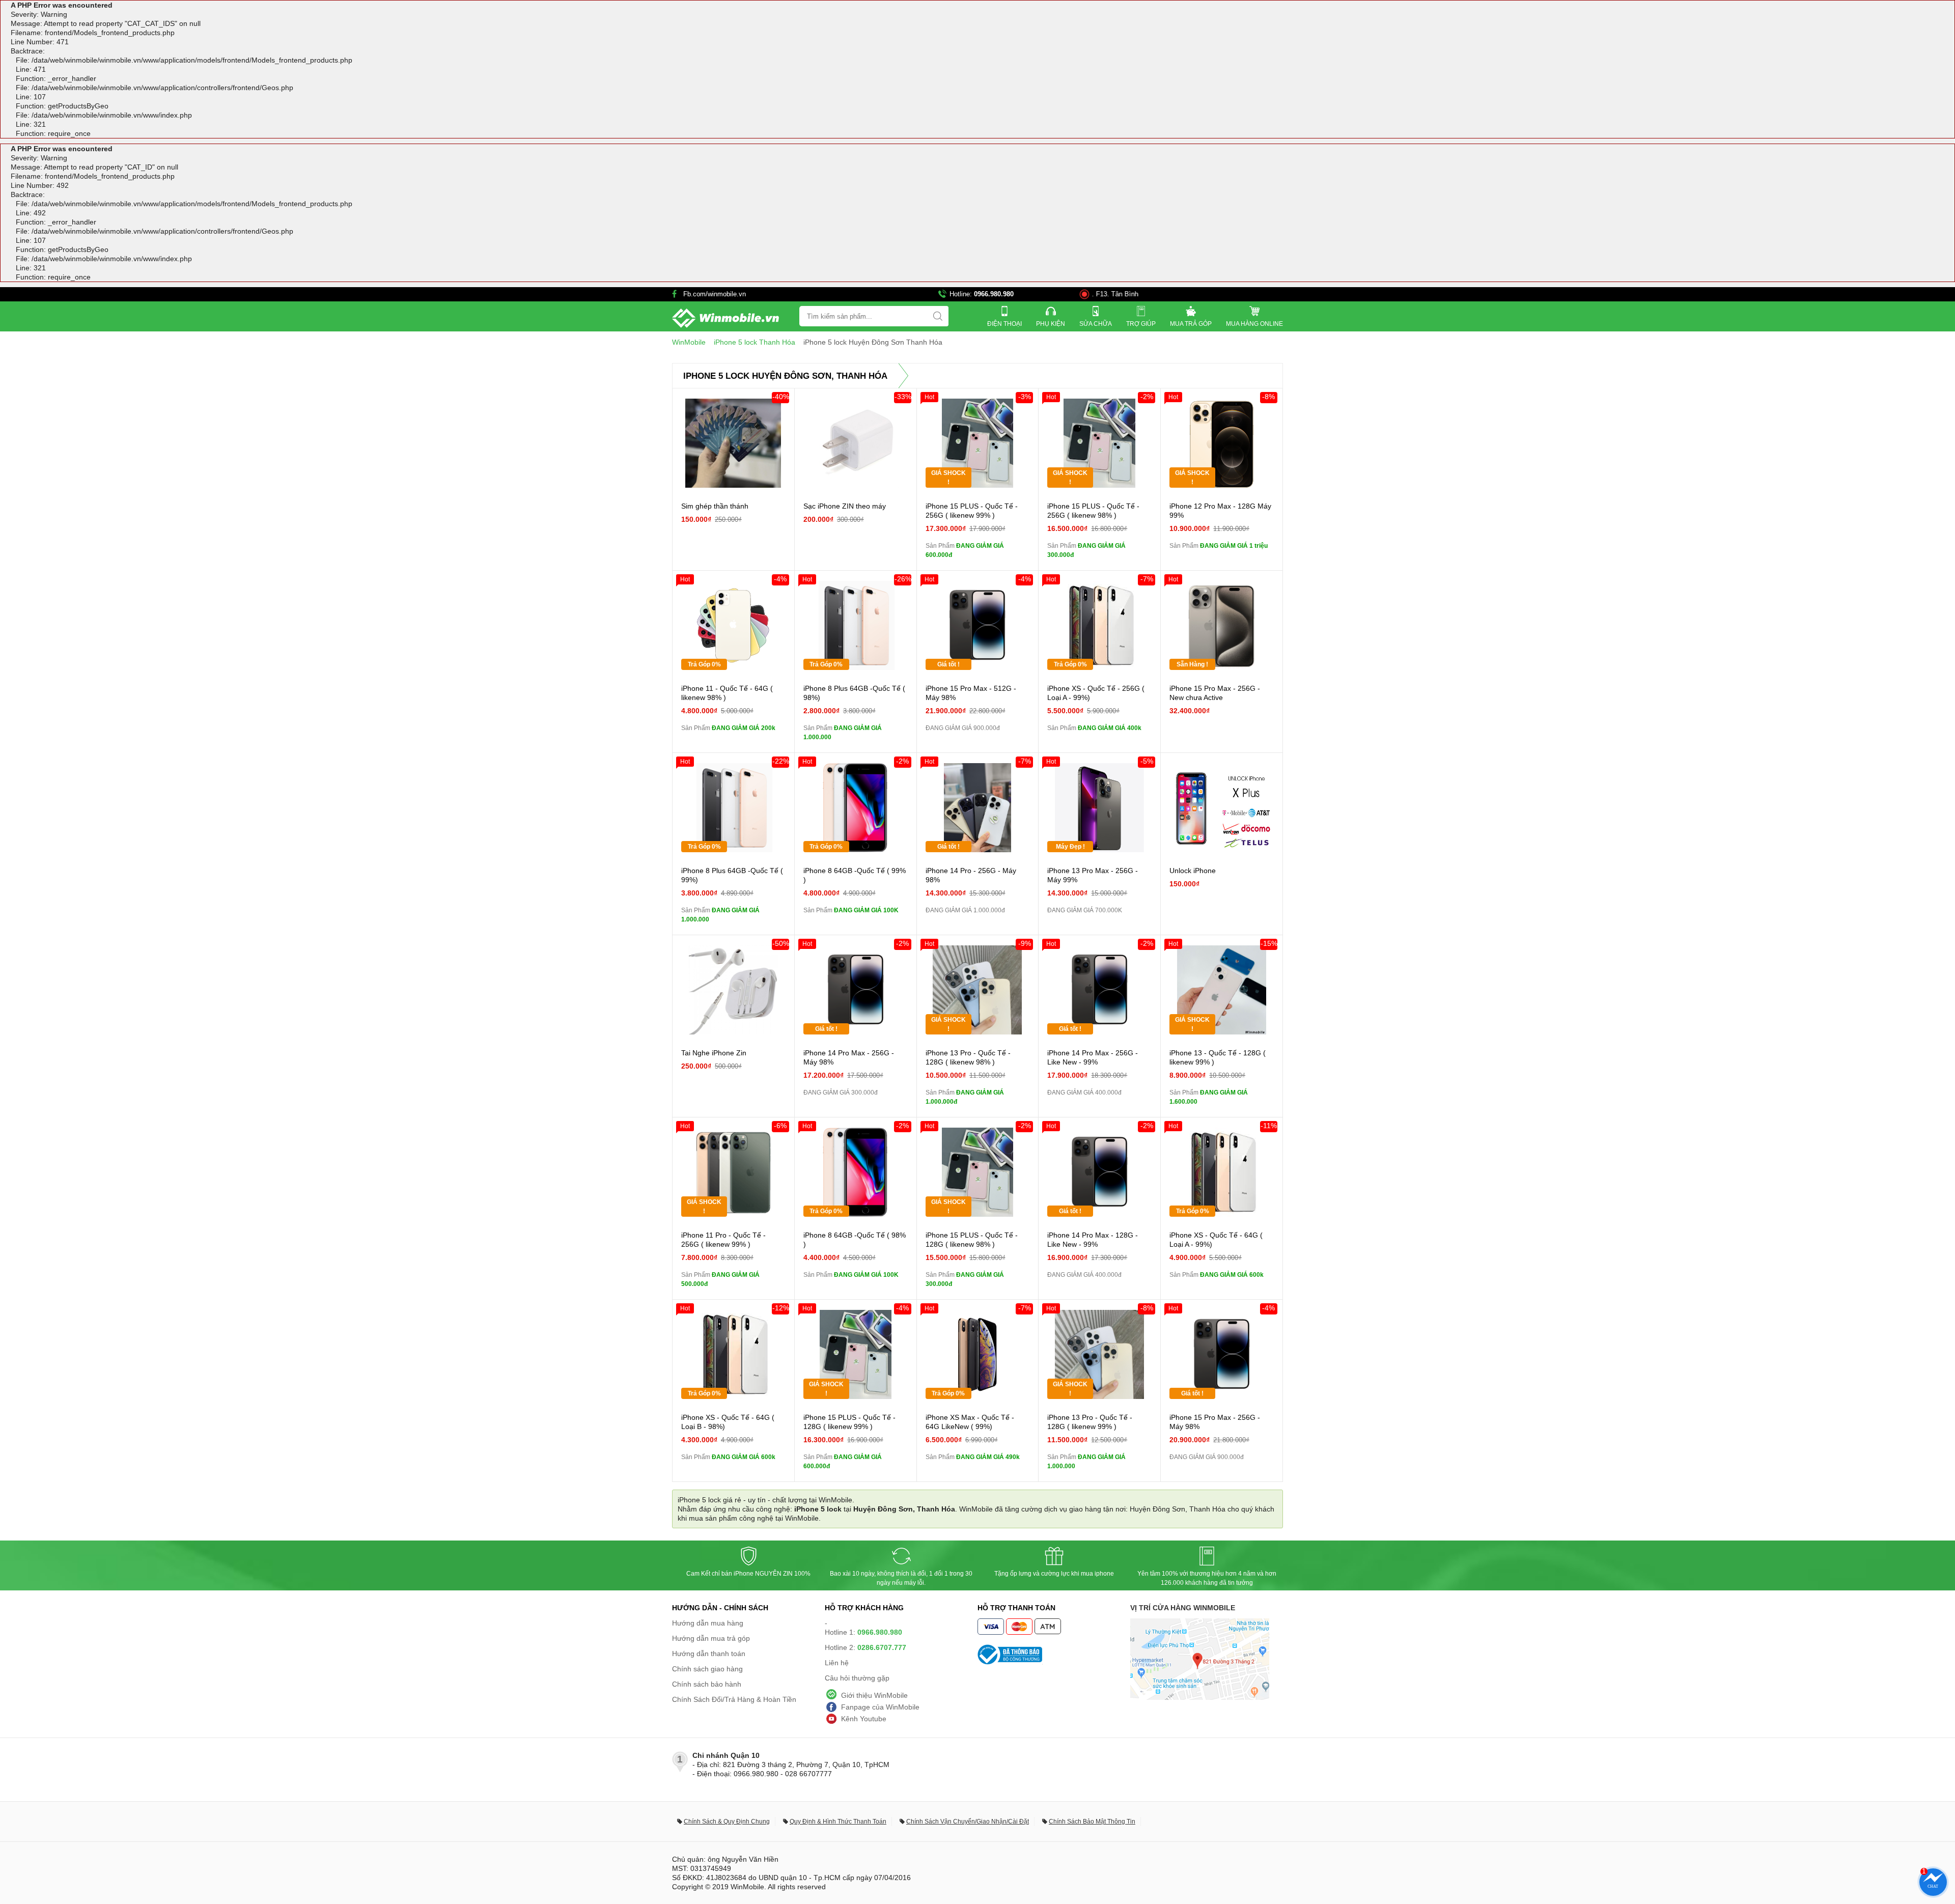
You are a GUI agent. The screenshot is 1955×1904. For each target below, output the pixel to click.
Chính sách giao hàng (707, 1669)
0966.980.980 (994, 294)
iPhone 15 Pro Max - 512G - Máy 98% (971, 693)
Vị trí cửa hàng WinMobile (1183, 1608)
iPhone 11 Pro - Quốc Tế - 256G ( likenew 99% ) (723, 1240)
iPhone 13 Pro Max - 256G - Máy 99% (1093, 875)
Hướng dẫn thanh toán (709, 1654)
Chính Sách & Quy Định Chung (727, 1822)
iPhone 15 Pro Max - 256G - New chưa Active (1215, 693)
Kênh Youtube (864, 1719)
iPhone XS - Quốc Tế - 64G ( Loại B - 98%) (728, 1422)
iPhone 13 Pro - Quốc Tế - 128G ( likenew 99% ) (1090, 1422)
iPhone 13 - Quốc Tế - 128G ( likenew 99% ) (1218, 1057)
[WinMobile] (725, 318)
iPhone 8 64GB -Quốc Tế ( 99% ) (855, 875)
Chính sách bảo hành (707, 1684)
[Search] (938, 316)
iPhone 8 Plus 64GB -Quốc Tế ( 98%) (854, 693)
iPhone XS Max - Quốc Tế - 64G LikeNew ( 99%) (970, 1422)
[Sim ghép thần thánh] (733, 443)
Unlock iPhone (1193, 871)
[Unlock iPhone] (1222, 808)
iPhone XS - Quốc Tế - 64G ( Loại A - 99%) (1216, 1240)
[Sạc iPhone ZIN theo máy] (856, 443)
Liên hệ (837, 1663)
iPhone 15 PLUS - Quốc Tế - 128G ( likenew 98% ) (972, 1240)
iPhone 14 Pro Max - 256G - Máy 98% (849, 1057)
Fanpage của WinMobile (880, 1707)
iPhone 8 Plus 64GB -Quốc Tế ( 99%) (732, 875)
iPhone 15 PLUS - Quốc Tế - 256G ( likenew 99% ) (972, 511)
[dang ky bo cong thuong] (1054, 1655)
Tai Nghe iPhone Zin (714, 1053)
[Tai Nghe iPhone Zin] (733, 990)
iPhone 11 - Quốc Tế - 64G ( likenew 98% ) (727, 693)
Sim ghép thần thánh (715, 506)
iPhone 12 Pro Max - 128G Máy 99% (1220, 511)
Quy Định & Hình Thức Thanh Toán (838, 1822)
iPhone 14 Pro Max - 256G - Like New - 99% (1093, 1057)
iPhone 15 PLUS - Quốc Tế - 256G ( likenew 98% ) (1093, 511)
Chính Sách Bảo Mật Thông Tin (1092, 1822)
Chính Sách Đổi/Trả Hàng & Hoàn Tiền (734, 1699)
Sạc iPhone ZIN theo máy (845, 506)
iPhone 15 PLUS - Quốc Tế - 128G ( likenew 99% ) (849, 1422)
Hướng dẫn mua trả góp (711, 1638)
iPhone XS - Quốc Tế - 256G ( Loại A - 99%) (1096, 693)
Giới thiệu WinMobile (874, 1695)
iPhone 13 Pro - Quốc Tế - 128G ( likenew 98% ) (968, 1057)
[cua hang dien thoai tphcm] (1200, 1697)
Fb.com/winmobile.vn (715, 294)
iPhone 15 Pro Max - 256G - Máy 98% (1215, 1422)
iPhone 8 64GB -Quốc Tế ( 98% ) (855, 1240)
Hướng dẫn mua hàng (708, 1623)
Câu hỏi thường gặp (857, 1678)
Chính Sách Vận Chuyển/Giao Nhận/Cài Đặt (968, 1822)
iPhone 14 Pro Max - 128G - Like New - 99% (1093, 1240)
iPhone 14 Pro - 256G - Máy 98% (971, 875)
